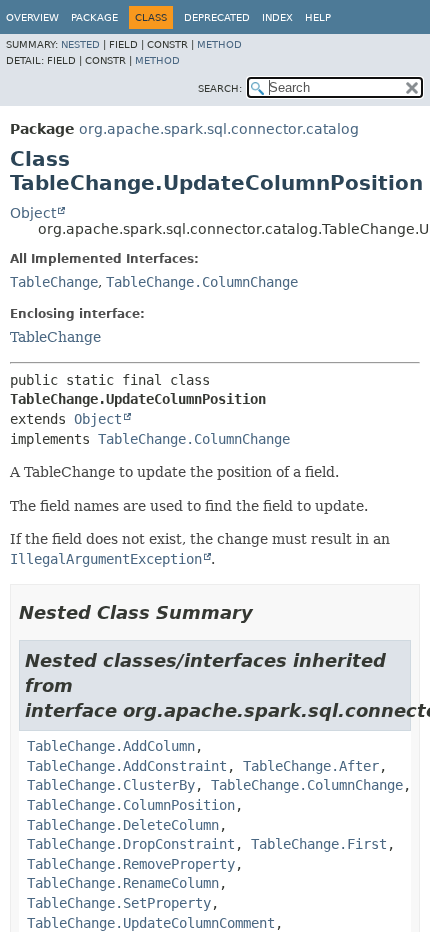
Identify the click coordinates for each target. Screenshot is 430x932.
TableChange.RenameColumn (123, 883)
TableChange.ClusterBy (111, 785)
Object (33, 213)
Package (94, 17)
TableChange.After (311, 766)
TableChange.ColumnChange (202, 282)
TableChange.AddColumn (111, 746)
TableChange (54, 282)
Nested (80, 44)
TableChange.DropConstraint (131, 844)
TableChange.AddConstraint (127, 766)
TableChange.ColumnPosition (131, 805)
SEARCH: (220, 88)
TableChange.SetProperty (119, 903)
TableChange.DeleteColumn (123, 825)
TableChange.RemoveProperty (131, 864)
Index (277, 17)
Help (318, 17)
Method (219, 44)
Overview (32, 17)
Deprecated (217, 17)
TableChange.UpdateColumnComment (151, 923)
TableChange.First (319, 844)
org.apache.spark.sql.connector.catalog (219, 129)
